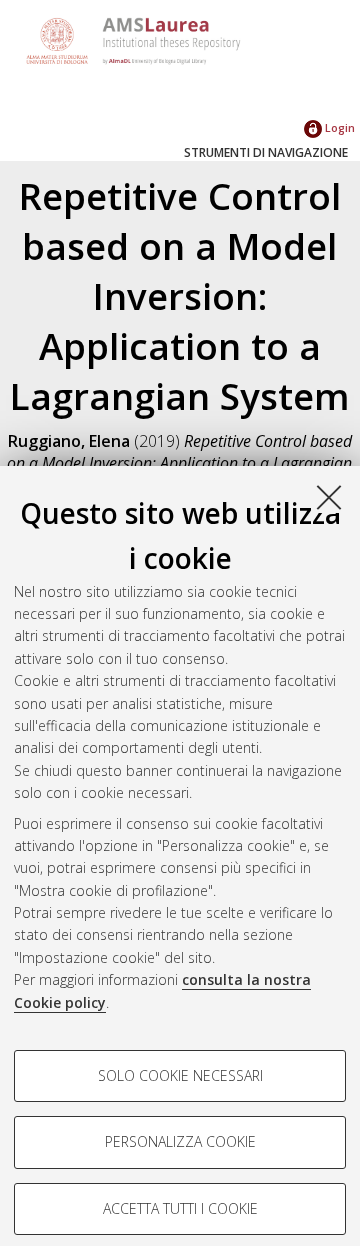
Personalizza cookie (180, 1141)
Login (338, 127)
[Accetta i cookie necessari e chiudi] (329, 497)
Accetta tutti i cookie (180, 1208)
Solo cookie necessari (180, 1075)
